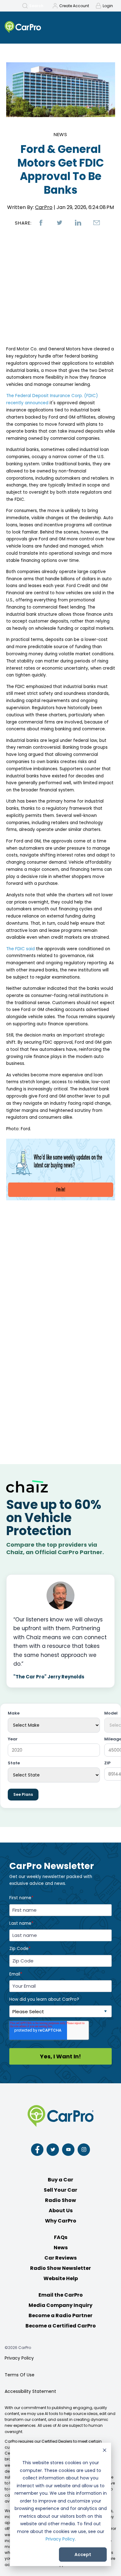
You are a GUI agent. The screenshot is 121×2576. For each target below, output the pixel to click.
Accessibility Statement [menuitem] (30, 2391)
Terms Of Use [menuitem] (20, 2375)
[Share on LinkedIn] (78, 223)
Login (108, 6)
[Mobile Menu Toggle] (109, 27)
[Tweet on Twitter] (60, 223)
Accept (83, 2555)
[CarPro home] (36, 28)
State (14, 1763)
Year (13, 1739)
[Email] (97, 223)
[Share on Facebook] (41, 223)
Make (14, 1713)
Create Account (74, 6)
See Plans (23, 1794)
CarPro (44, 207)
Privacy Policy (60, 2539)
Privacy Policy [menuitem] (19, 2358)
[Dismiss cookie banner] (105, 2451)
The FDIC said (21, 949)
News (61, 134)
